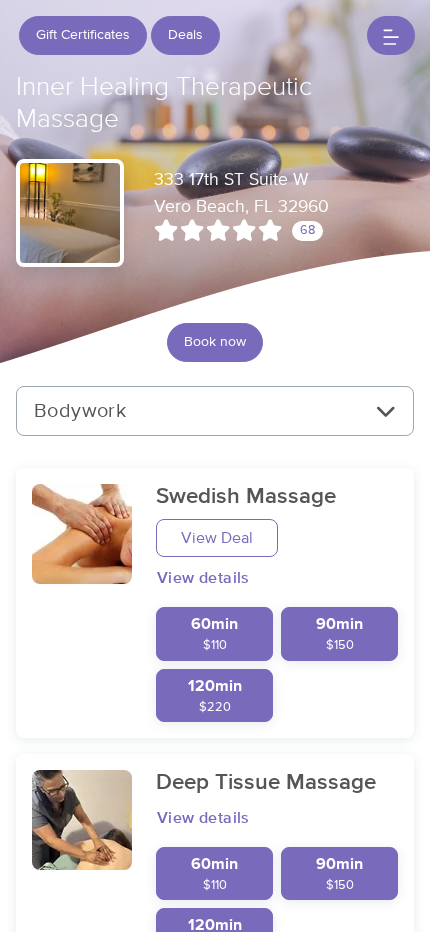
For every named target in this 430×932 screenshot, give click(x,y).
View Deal (217, 538)
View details (203, 578)
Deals (185, 35)
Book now (215, 342)
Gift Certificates (83, 35)
